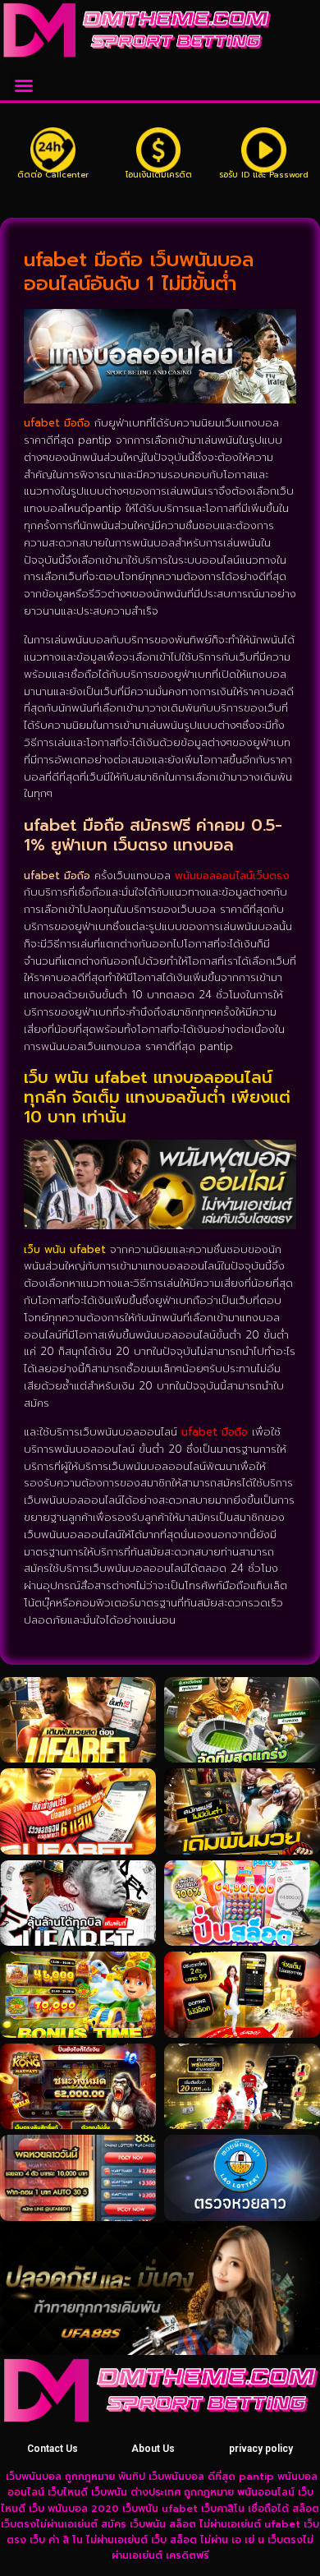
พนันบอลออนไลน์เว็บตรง (232, 876)
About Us (153, 2449)
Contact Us (53, 2449)
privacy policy (261, 2449)
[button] (24, 85)
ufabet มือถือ (215, 1432)
